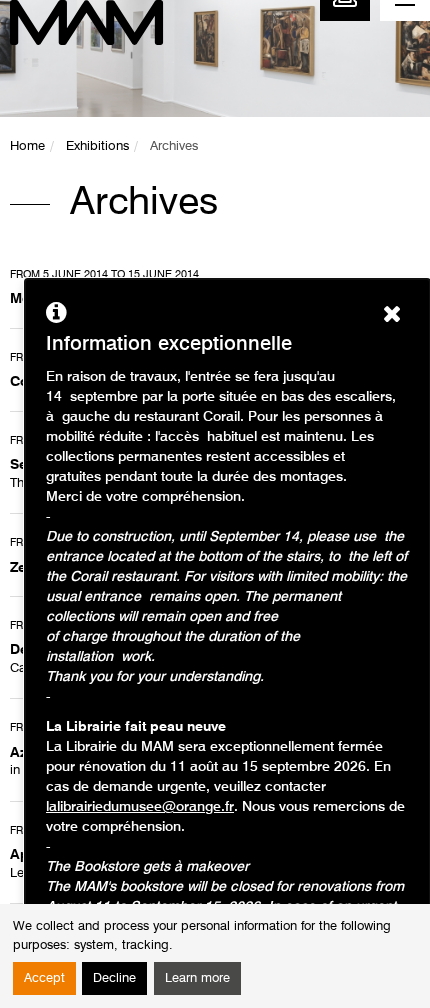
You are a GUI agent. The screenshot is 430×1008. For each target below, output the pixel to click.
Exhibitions (97, 146)
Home (27, 146)
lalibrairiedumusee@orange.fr (140, 807)
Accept (44, 978)
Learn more (197, 978)
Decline (114, 978)
